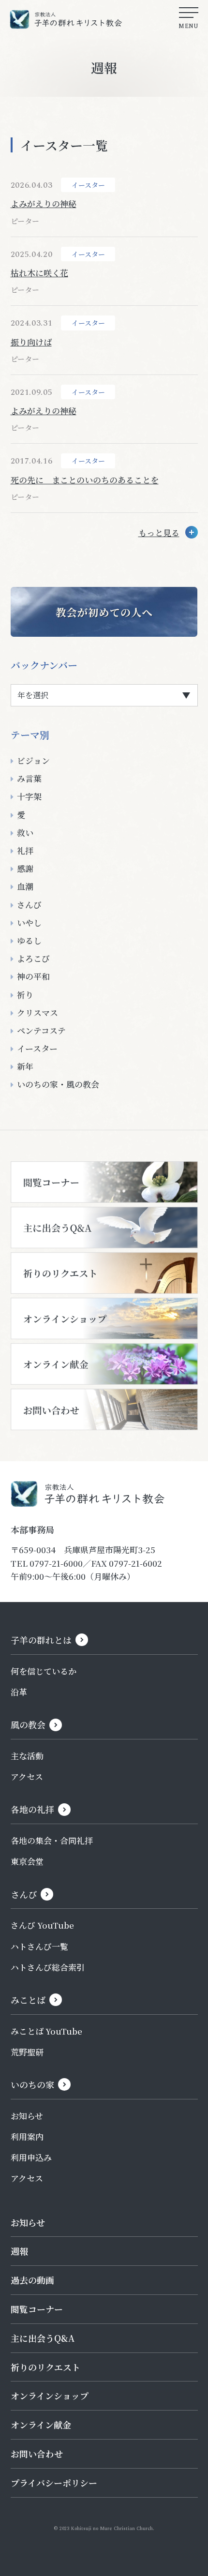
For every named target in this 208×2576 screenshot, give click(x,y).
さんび (29, 905)
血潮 (25, 886)
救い (25, 832)
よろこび (33, 958)
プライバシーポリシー (54, 2483)
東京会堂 (27, 1861)
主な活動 (27, 1756)
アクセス (27, 1776)
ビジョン (33, 760)
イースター (37, 1048)
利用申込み (31, 2157)
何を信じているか (44, 1671)
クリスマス (37, 1012)
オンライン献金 (41, 2425)
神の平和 (33, 976)
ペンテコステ (41, 1030)
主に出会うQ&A (43, 2338)
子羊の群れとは (41, 1640)
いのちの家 (32, 2084)
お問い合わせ (37, 2454)
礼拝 (25, 850)
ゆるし (29, 940)
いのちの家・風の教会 (58, 1084)
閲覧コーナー (37, 2309)
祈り (25, 995)
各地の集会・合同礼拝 (52, 1840)
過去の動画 (32, 2280)
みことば (28, 2000)
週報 (19, 2251)
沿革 (19, 1692)
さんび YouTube (42, 1925)
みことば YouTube (46, 2031)
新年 (25, 1066)
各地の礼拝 (32, 1809)
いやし (29, 922)
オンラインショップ (50, 2396)
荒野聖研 (27, 2052)
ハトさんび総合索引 (48, 1967)
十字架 (29, 796)
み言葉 (29, 778)
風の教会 (28, 1724)
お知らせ (27, 2116)
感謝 (25, 868)
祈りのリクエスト (45, 2367)
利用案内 (27, 2136)
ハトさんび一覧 (39, 1946)
